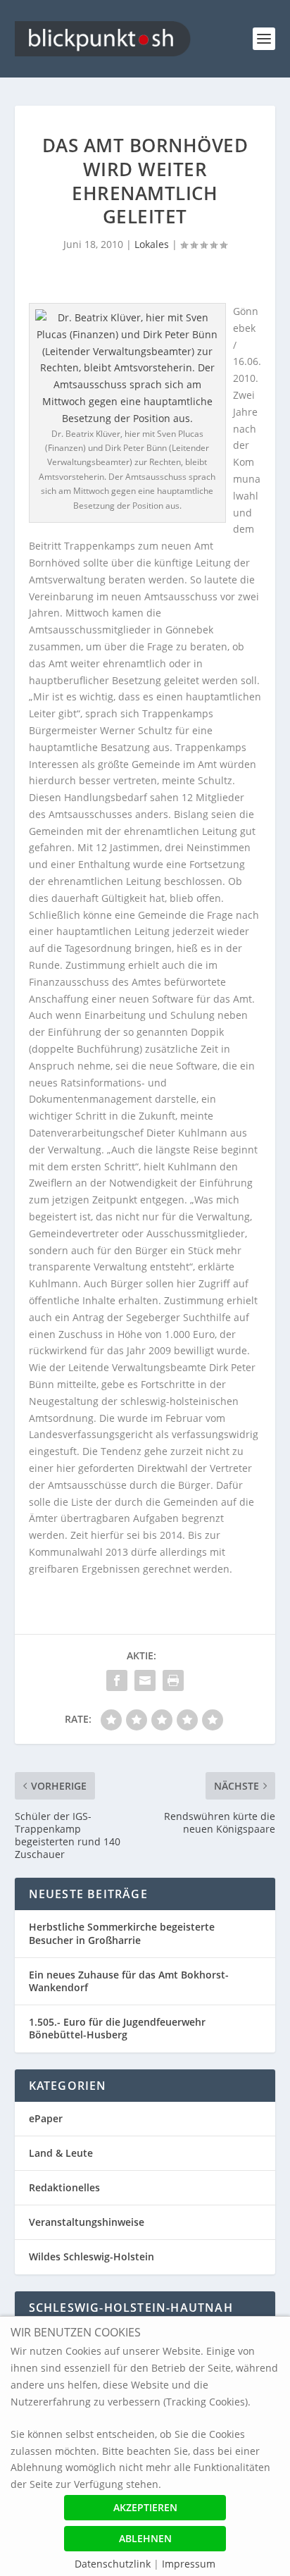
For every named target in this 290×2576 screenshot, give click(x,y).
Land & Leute (61, 2153)
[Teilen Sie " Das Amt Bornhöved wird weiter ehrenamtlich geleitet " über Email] (145, 1680)
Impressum (189, 2564)
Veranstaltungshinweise (87, 2222)
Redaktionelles (64, 2187)
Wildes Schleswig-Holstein (92, 2256)
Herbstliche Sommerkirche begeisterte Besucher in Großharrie (122, 1933)
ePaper (46, 2118)
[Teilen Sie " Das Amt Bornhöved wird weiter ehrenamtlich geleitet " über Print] (173, 1680)
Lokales (152, 244)
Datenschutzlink (114, 2564)
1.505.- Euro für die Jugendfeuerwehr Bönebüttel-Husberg (117, 2028)
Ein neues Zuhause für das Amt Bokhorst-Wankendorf (129, 1981)
